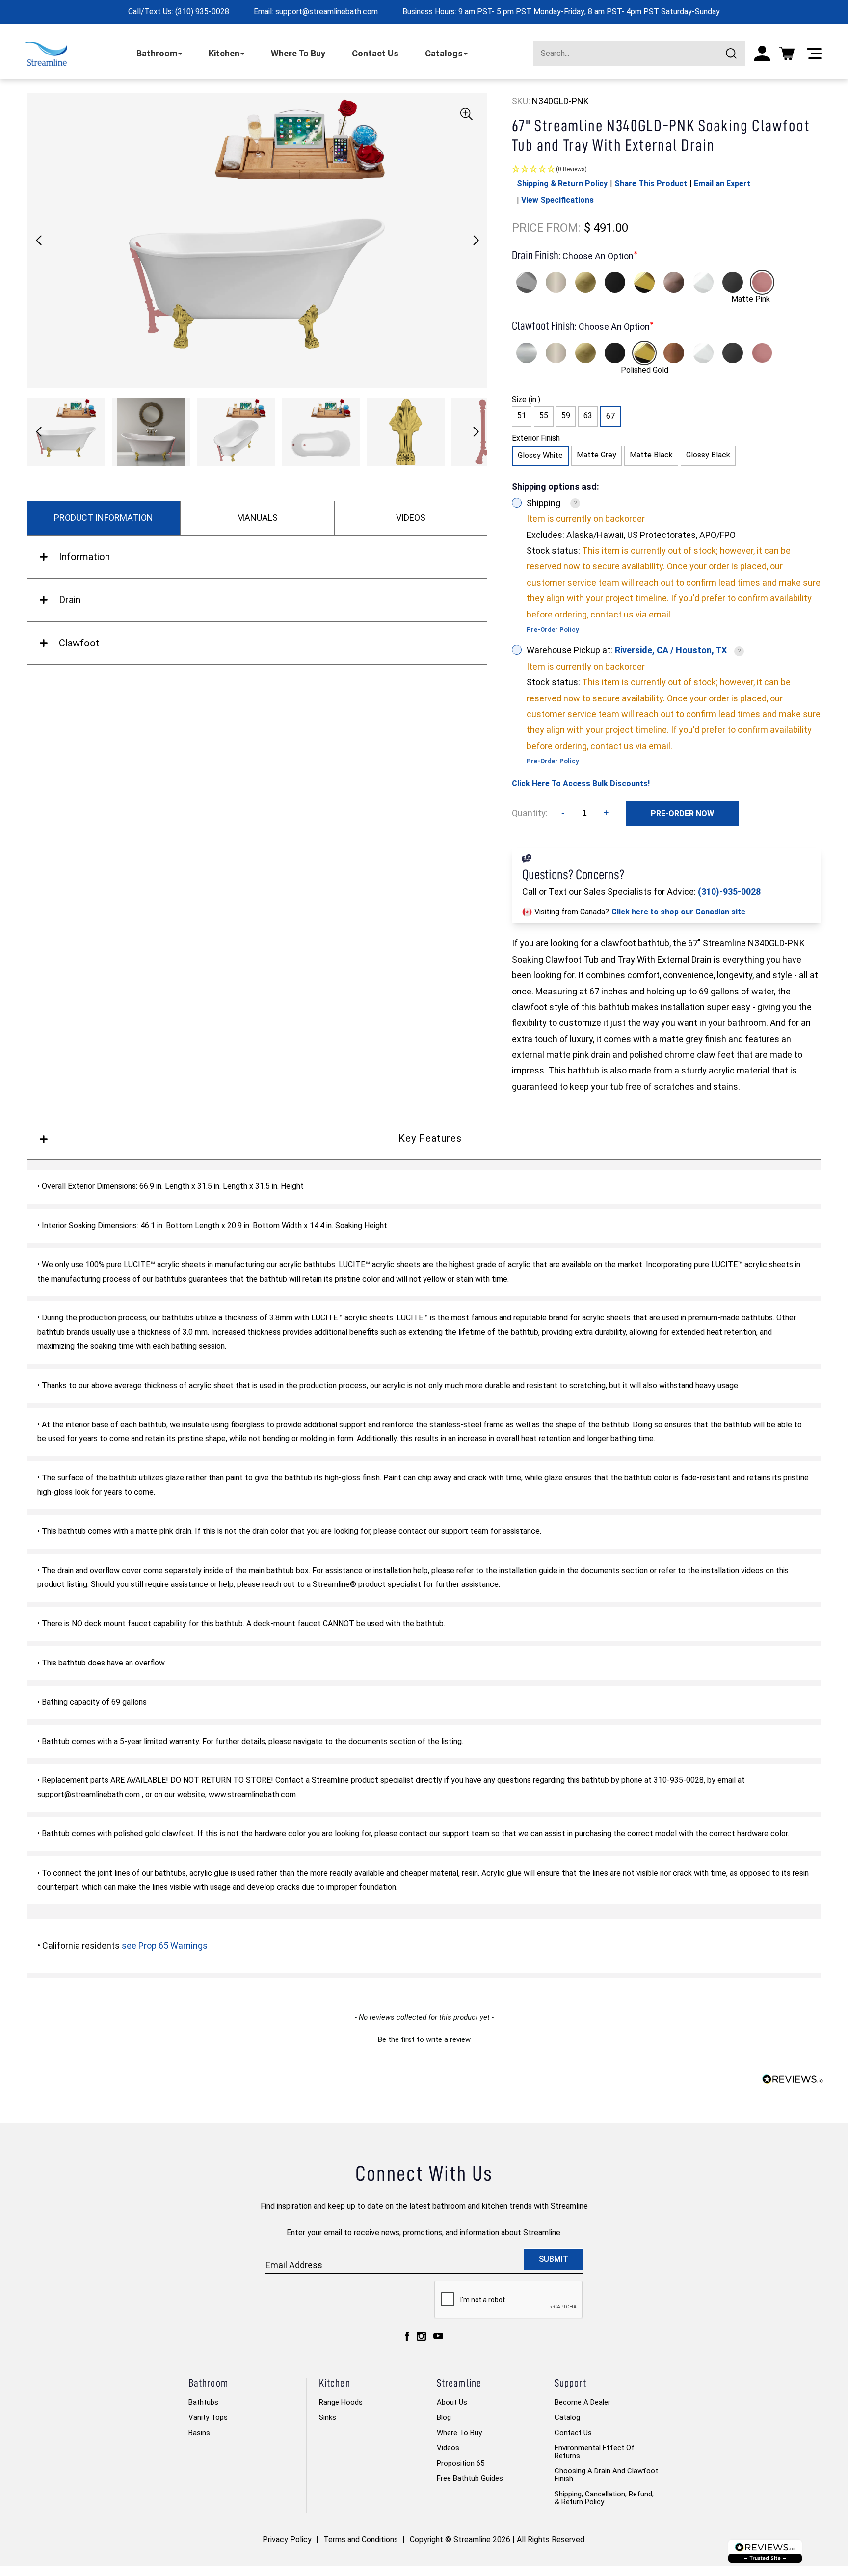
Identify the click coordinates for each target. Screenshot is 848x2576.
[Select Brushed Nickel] (556, 282)
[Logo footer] (765, 2551)
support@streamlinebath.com (327, 12)
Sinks (328, 2417)
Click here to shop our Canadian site (678, 912)
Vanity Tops (208, 2417)
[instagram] (421, 2336)
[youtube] (438, 2336)
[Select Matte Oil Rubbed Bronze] (674, 282)
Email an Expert (722, 183)
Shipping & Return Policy (562, 183)
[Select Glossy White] (703, 282)
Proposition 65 (461, 2463)
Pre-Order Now (682, 814)
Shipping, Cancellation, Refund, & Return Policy (604, 2498)
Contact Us (375, 53)
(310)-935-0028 (729, 892)
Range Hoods (341, 2402)
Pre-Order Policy (553, 630)
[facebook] (407, 2336)
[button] (476, 241)
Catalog (567, 2417)
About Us (452, 2402)
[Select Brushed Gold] (585, 282)
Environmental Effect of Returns (595, 2452)
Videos (448, 2448)
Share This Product (651, 183)
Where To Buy (298, 53)
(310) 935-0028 (202, 12)
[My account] (762, 54)
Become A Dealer (583, 2402)
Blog (444, 2417)
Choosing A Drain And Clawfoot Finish (606, 2475)
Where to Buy (459, 2433)
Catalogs (444, 53)
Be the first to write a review (424, 2039)
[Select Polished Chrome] (527, 282)
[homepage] (46, 54)
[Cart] (787, 54)
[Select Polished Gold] (644, 282)
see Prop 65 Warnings (165, 1945)
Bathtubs (203, 2402)
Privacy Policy (287, 2539)
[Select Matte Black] (615, 282)
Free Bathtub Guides (470, 2478)
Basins (199, 2433)
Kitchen (224, 53)
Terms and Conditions (361, 2539)
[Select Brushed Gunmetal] (733, 282)
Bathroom (157, 53)
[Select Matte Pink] (762, 282)
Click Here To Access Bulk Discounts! (581, 784)
